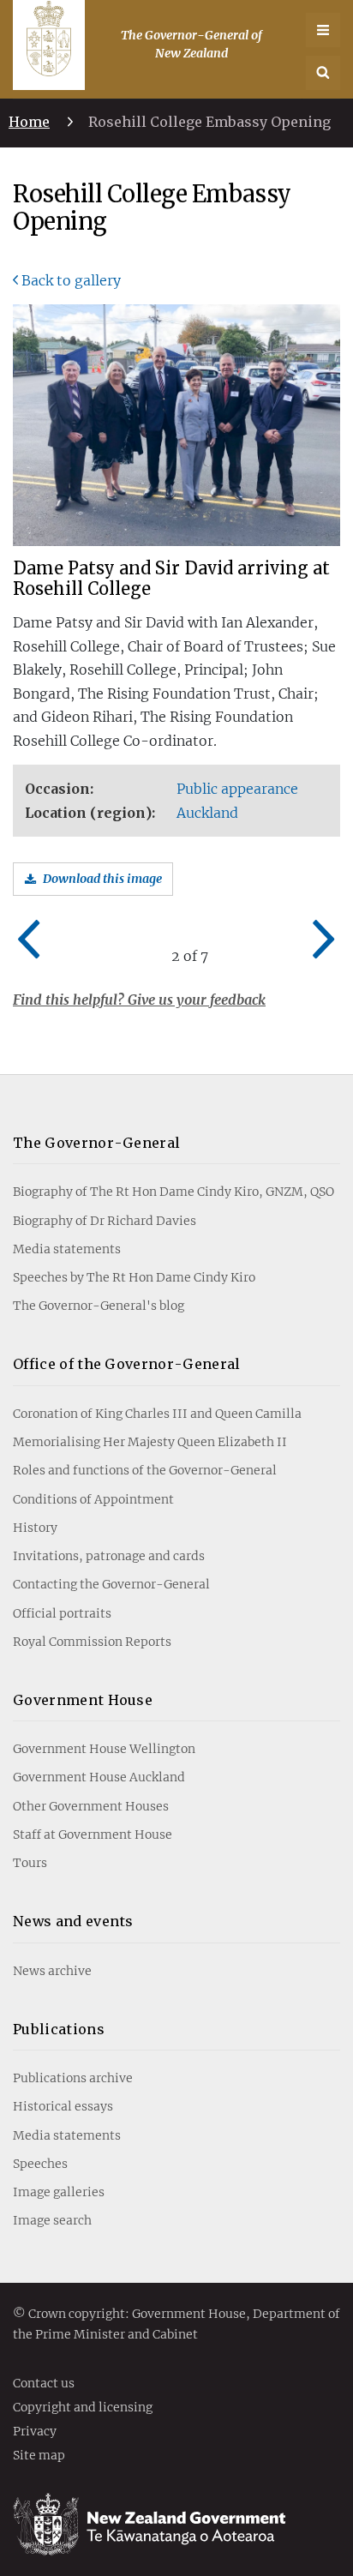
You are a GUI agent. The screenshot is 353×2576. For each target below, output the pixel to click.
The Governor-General (96, 1143)
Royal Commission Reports (92, 1642)
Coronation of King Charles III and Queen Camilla (157, 1414)
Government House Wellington (104, 1749)
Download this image (102, 879)
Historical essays (63, 2106)
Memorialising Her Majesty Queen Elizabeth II (150, 1442)
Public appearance (237, 789)
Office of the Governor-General (127, 1364)
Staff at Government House (93, 1834)
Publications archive (73, 2078)
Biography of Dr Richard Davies (105, 1221)
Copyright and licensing (83, 2408)
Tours (30, 1863)
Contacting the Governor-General (111, 1584)
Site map (39, 2456)
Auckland (207, 813)
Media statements (67, 1249)
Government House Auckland (99, 1777)
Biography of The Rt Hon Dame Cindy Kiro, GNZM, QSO (174, 1192)
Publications (59, 2029)
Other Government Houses (91, 1806)
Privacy (35, 2432)
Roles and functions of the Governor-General (145, 1470)
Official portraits (62, 1613)
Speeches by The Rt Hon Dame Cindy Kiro (134, 1277)
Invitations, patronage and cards (109, 1556)
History (35, 1528)
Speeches (40, 2164)
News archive (52, 1971)
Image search (52, 2220)
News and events (73, 1921)
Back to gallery (71, 280)
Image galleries (59, 2192)
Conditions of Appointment (93, 1499)
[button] (323, 73)
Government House (83, 1700)
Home (29, 122)
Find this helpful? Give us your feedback (139, 1000)
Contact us (44, 2384)
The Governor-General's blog (99, 1306)
